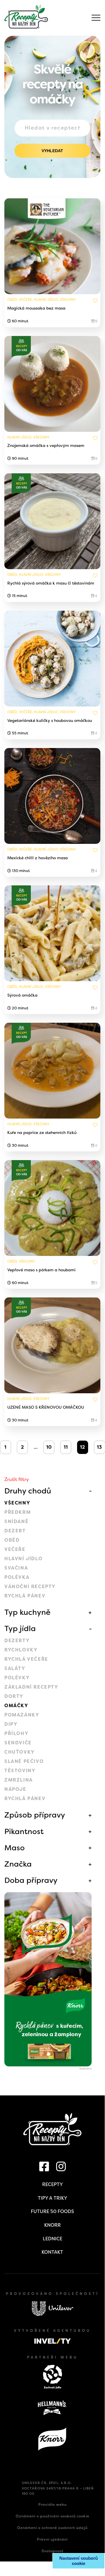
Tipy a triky (52, 2198)
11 (66, 1447)
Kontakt (52, 2252)
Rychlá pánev (25, 1596)
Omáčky (16, 1706)
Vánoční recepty (30, 1587)
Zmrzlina (19, 1780)
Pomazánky (22, 1715)
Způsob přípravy (35, 1815)
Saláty (15, 1668)
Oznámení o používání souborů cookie (52, 2516)
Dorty (14, 1696)
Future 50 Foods (52, 2211)
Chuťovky (20, 1752)
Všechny (17, 1503)
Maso (15, 1848)
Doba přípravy (31, 1880)
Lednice (52, 2239)
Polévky (17, 1678)
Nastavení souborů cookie (79, 2561)
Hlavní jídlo (23, 1559)
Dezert (15, 1531)
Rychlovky (21, 1650)
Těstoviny (20, 1771)
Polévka (17, 1577)
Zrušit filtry (17, 1479)
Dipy (11, 1724)
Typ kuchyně (27, 1612)
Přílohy (16, 1733)
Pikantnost (24, 1831)
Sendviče (18, 1743)
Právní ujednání (52, 2539)
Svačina (16, 1568)
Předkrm (18, 1512)
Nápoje (15, 1789)
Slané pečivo (24, 1761)
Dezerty (17, 1641)
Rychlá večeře (26, 1659)
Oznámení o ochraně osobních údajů (52, 2528)
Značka (18, 1864)
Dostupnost (52, 2551)
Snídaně (16, 1521)
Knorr (52, 2225)
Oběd (12, 1540)
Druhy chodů (28, 1491)
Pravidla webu (52, 2505)
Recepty (52, 2184)
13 (99, 1447)
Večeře (15, 1549)
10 (49, 1447)
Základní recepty (31, 1687)
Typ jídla (20, 1628)
